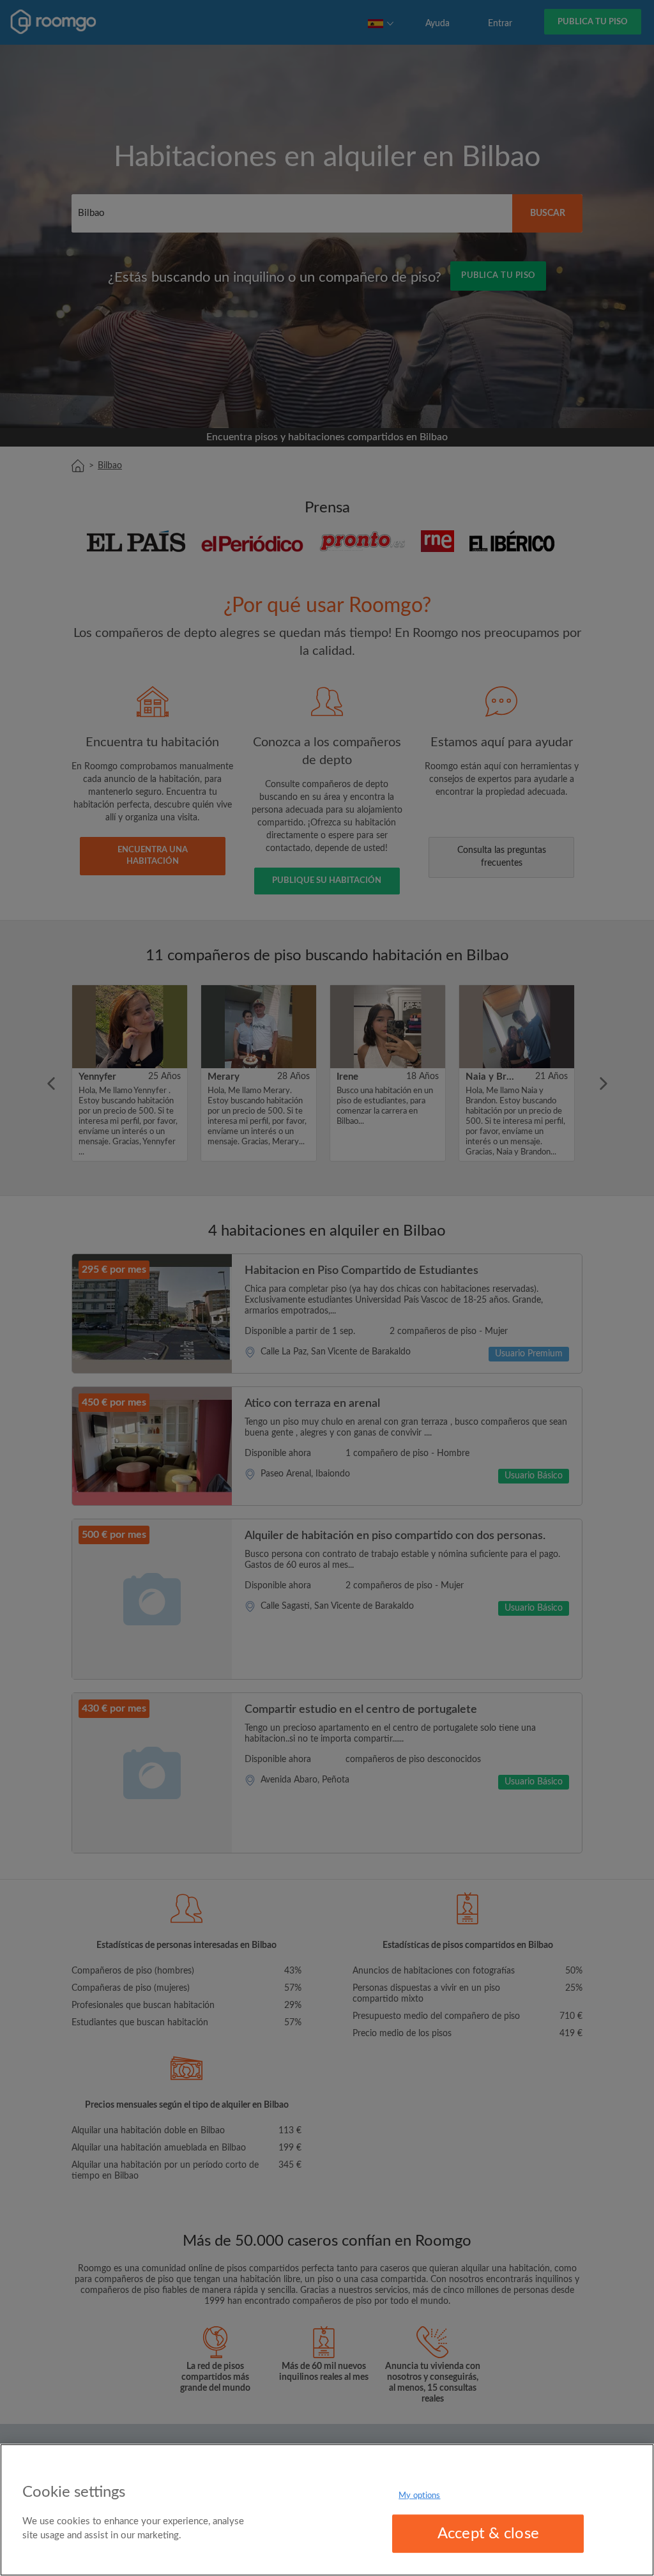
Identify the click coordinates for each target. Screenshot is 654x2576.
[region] (327, 2510)
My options (419, 2495)
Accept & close (488, 2534)
